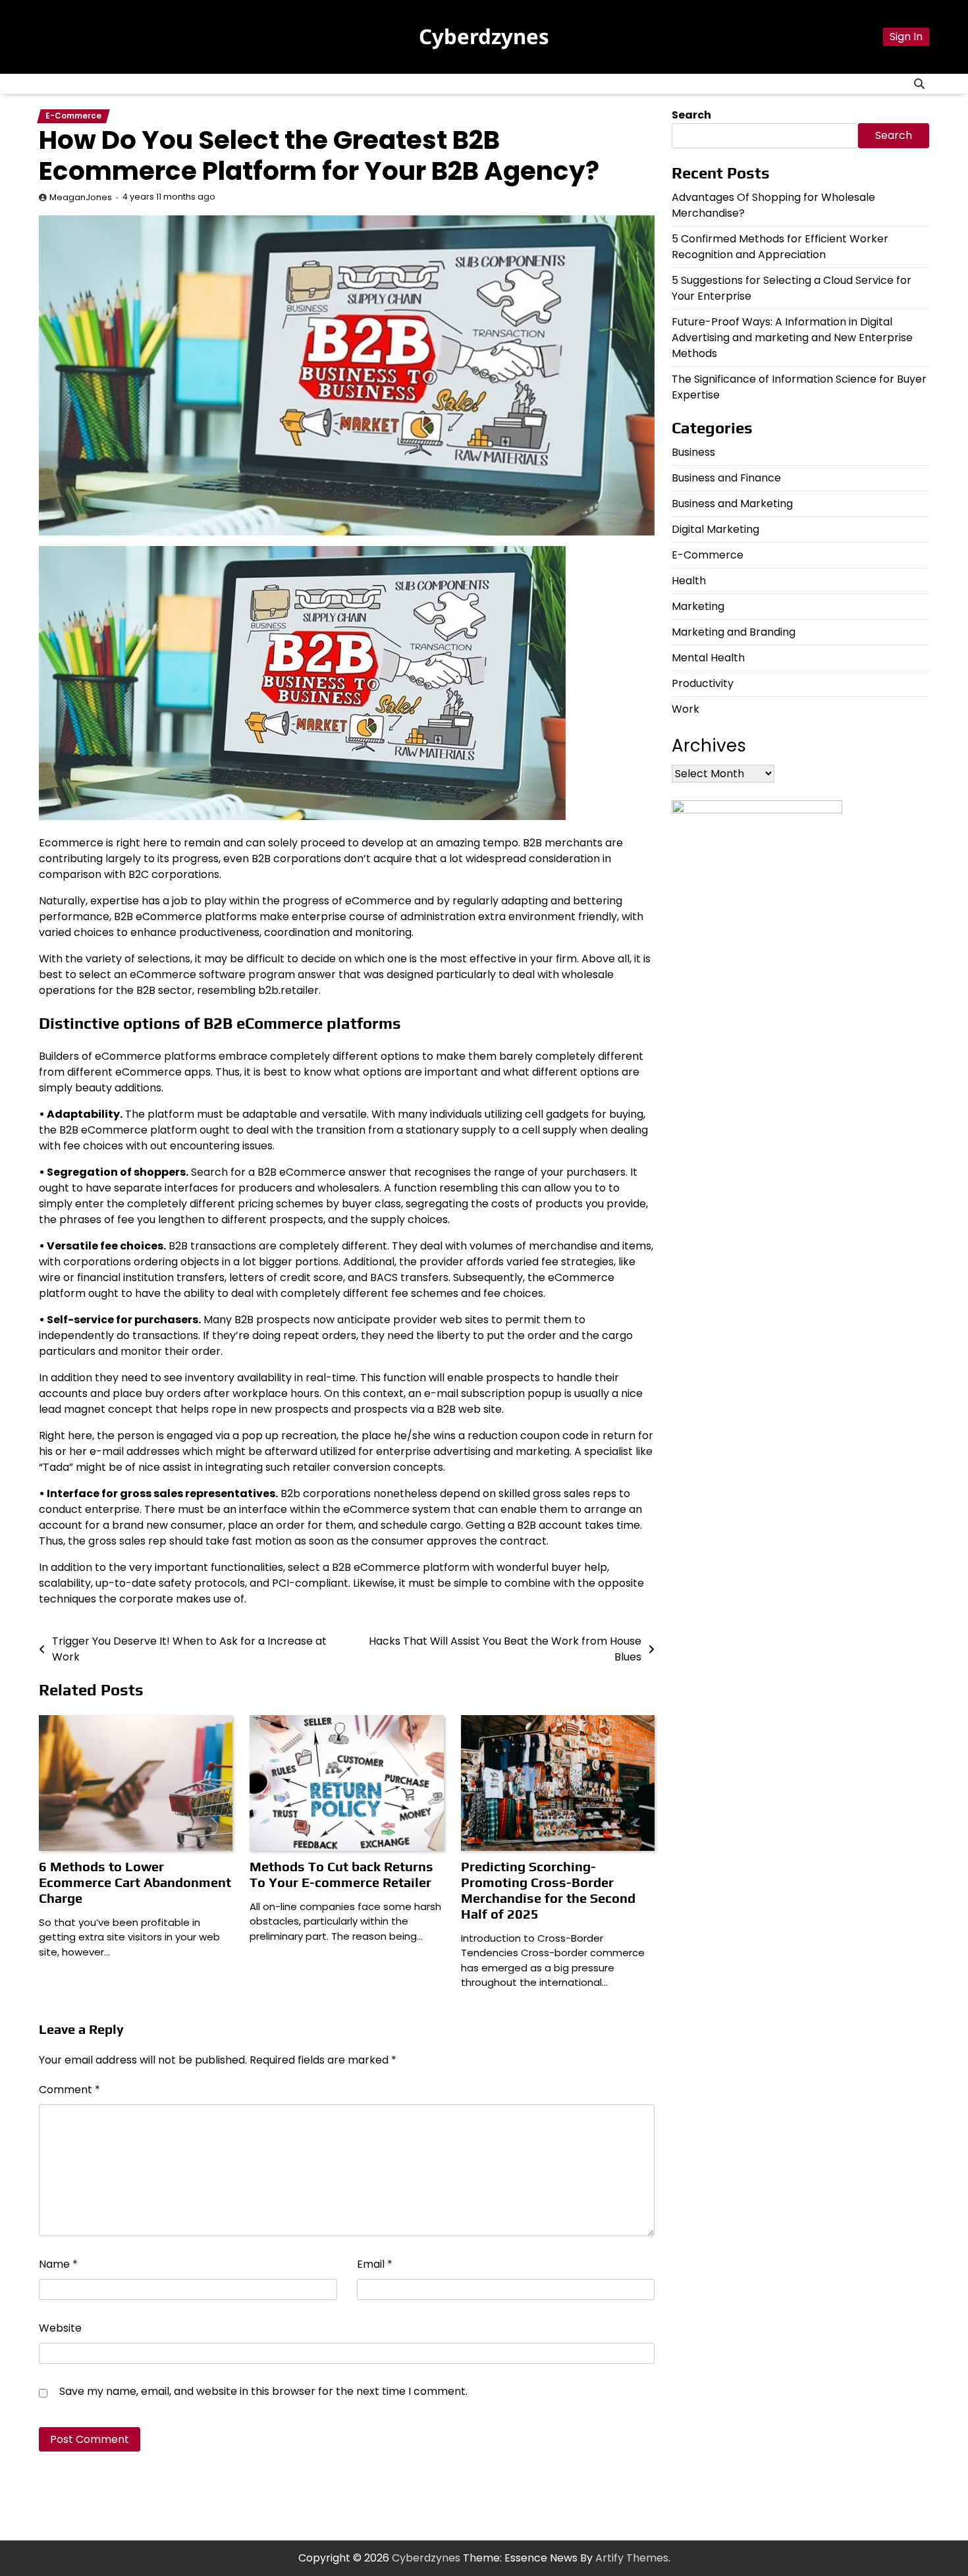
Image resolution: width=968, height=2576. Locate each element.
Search (691, 115)
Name (58, 2264)
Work (686, 709)
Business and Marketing (732, 504)
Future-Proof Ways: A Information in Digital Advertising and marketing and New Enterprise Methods (792, 338)
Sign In (906, 37)
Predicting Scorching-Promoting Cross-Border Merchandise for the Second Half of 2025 (548, 1890)
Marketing (698, 606)
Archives (709, 746)
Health (689, 581)
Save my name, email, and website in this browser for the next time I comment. (263, 2391)
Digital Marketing (715, 529)
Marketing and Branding (734, 632)
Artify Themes (632, 2558)
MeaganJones (81, 197)
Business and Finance (726, 478)
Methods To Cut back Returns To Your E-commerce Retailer (341, 1874)
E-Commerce (73, 116)
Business (693, 452)
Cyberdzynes (484, 36)
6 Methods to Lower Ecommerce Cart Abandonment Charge (135, 1882)
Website (60, 2328)
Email (375, 2264)
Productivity (703, 683)
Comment (69, 2090)
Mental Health (708, 658)
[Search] (919, 84)
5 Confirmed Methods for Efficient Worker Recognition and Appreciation (780, 247)
